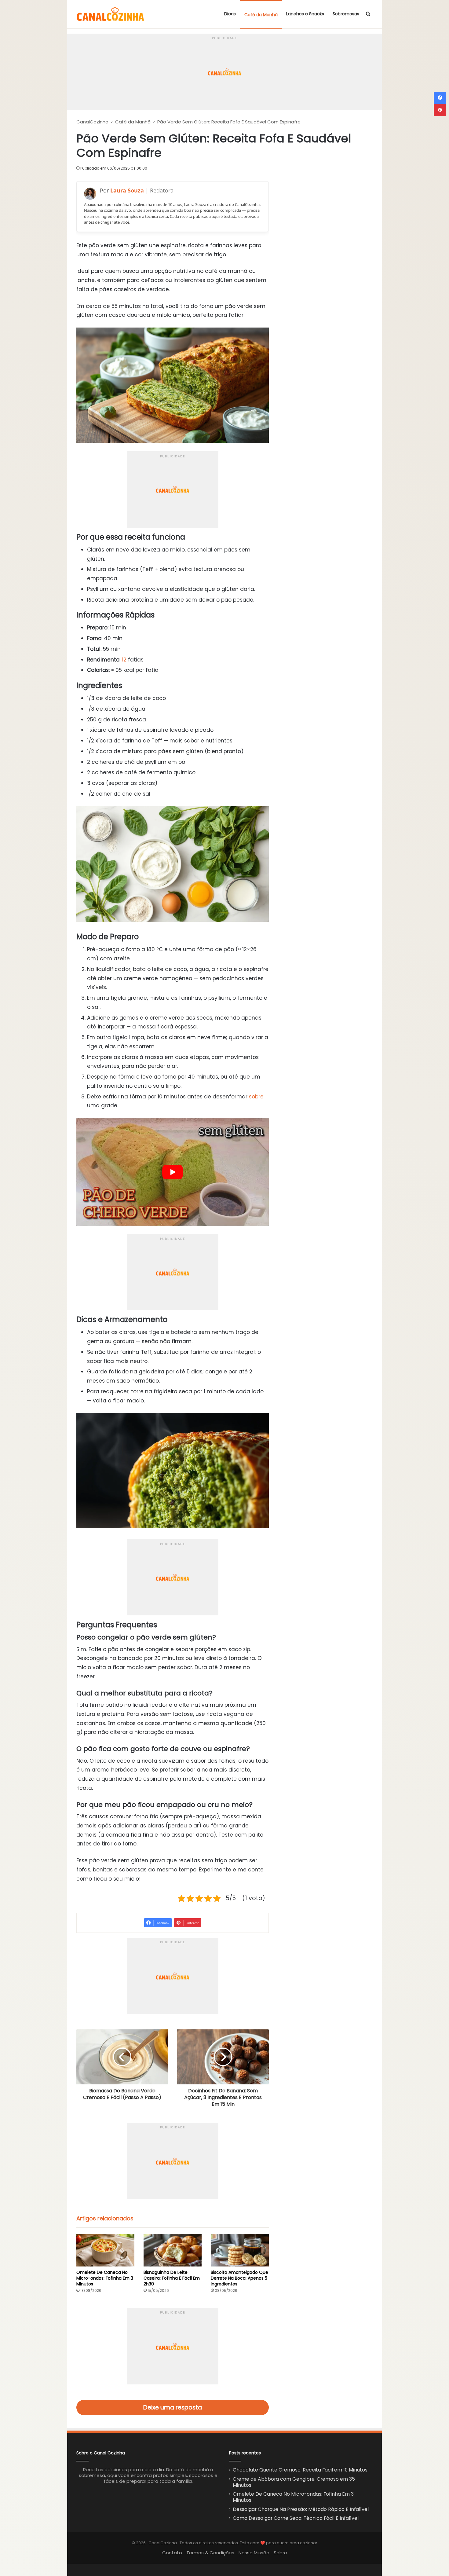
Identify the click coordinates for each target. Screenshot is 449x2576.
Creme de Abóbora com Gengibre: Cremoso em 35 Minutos (294, 2482)
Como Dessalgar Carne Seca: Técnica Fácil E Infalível (296, 2518)
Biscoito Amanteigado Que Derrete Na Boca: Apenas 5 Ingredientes (239, 2278)
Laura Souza (127, 190)
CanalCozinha (92, 122)
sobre (256, 1097)
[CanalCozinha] (111, 14)
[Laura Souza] (90, 194)
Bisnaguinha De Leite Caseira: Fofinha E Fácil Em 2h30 (172, 2278)
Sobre (280, 2553)
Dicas (230, 14)
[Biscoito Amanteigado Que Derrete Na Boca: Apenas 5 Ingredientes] (240, 2250)
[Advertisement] (224, 49)
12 (124, 660)
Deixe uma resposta (173, 2407)
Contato (172, 2553)
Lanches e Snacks (305, 14)
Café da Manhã (261, 15)
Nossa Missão (254, 2553)
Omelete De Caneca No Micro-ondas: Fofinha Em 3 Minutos (105, 2278)
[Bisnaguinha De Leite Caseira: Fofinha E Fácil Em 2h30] (173, 2250)
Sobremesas (346, 14)
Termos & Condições (210, 2553)
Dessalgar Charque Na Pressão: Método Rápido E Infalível (301, 2509)
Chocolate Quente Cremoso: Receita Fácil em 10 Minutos (300, 2470)
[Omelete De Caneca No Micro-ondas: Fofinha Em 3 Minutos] (105, 2250)
